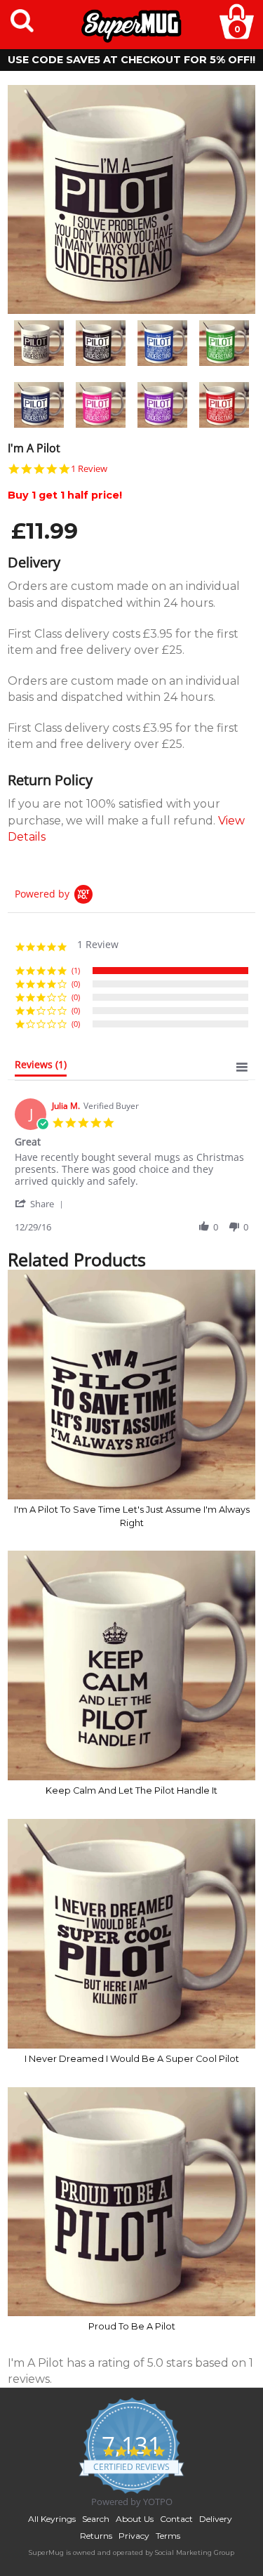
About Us (135, 2519)
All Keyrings (52, 2519)
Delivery (216, 2519)
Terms (168, 2536)
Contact (176, 2519)
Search (96, 2519)
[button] (41, 1203)
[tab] (41, 1067)
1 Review (89, 469)
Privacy (134, 2536)
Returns (96, 2536)
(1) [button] (76, 970)
